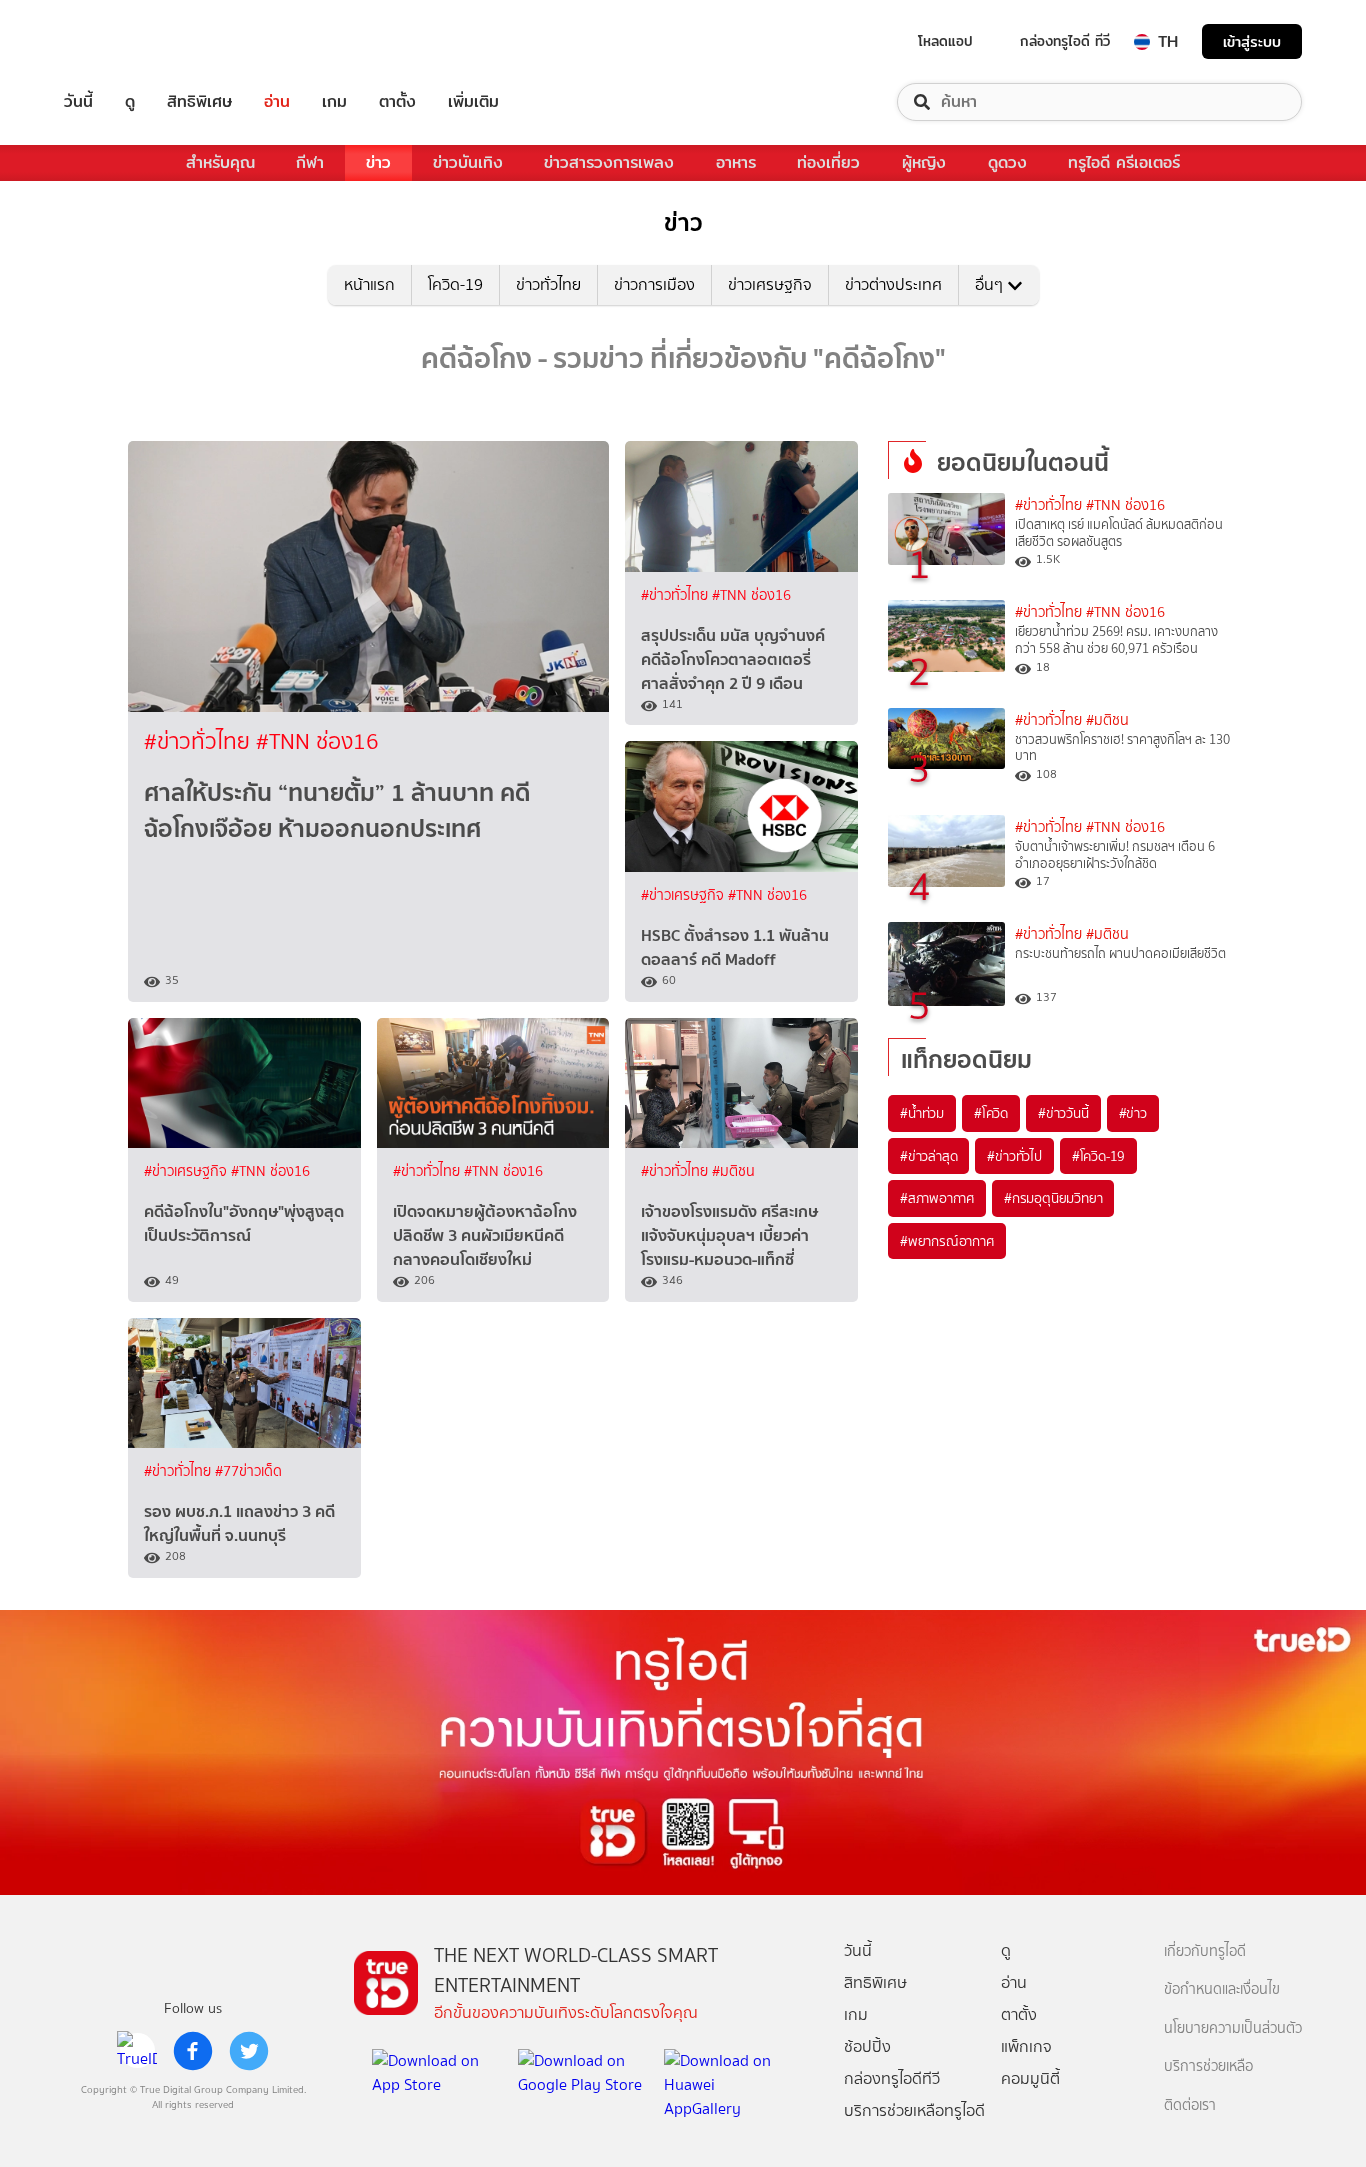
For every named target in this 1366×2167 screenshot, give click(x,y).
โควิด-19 (455, 284)
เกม (334, 102)
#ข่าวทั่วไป (1014, 1156)
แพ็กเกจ (1026, 2046)
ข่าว (378, 162)
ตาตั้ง (397, 102)
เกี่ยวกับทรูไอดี (1205, 1951)
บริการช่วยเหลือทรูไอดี (914, 2110)
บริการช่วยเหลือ (1208, 2066)
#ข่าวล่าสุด (928, 1156)
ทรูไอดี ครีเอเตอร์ (1124, 162)
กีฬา (310, 162)
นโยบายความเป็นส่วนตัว (1233, 2028)
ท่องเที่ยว (828, 162)
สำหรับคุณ (220, 162)
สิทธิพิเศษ (199, 102)
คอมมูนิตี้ (1030, 2078)
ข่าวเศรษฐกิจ (770, 284)
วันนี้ (78, 102)
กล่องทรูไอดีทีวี (892, 2078)
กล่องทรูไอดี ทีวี (1065, 41)
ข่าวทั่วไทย (548, 284)
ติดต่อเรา (1190, 2105)
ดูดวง (1007, 162)
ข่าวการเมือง (654, 284)
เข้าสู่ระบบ (1252, 41)
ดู (130, 102)
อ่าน (277, 102)
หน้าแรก (369, 284)
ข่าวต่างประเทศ (893, 284)
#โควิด (991, 1113)
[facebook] (193, 2051)
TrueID (124, 41)
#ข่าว (1133, 1113)
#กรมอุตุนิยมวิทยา (1053, 1198)
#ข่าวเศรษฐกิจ (684, 895)
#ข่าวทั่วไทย (200, 741)
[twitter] (249, 2051)
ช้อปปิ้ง (867, 2046)
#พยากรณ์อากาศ (947, 1241)
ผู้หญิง (924, 162)
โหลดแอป (945, 41)
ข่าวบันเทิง (468, 162)
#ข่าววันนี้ (1063, 1113)
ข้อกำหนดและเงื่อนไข (1222, 1989)
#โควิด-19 (1098, 1156)
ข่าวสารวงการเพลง (609, 162)
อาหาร (736, 162)
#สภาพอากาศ (937, 1198)
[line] (137, 2051)
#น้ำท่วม (922, 1113)
